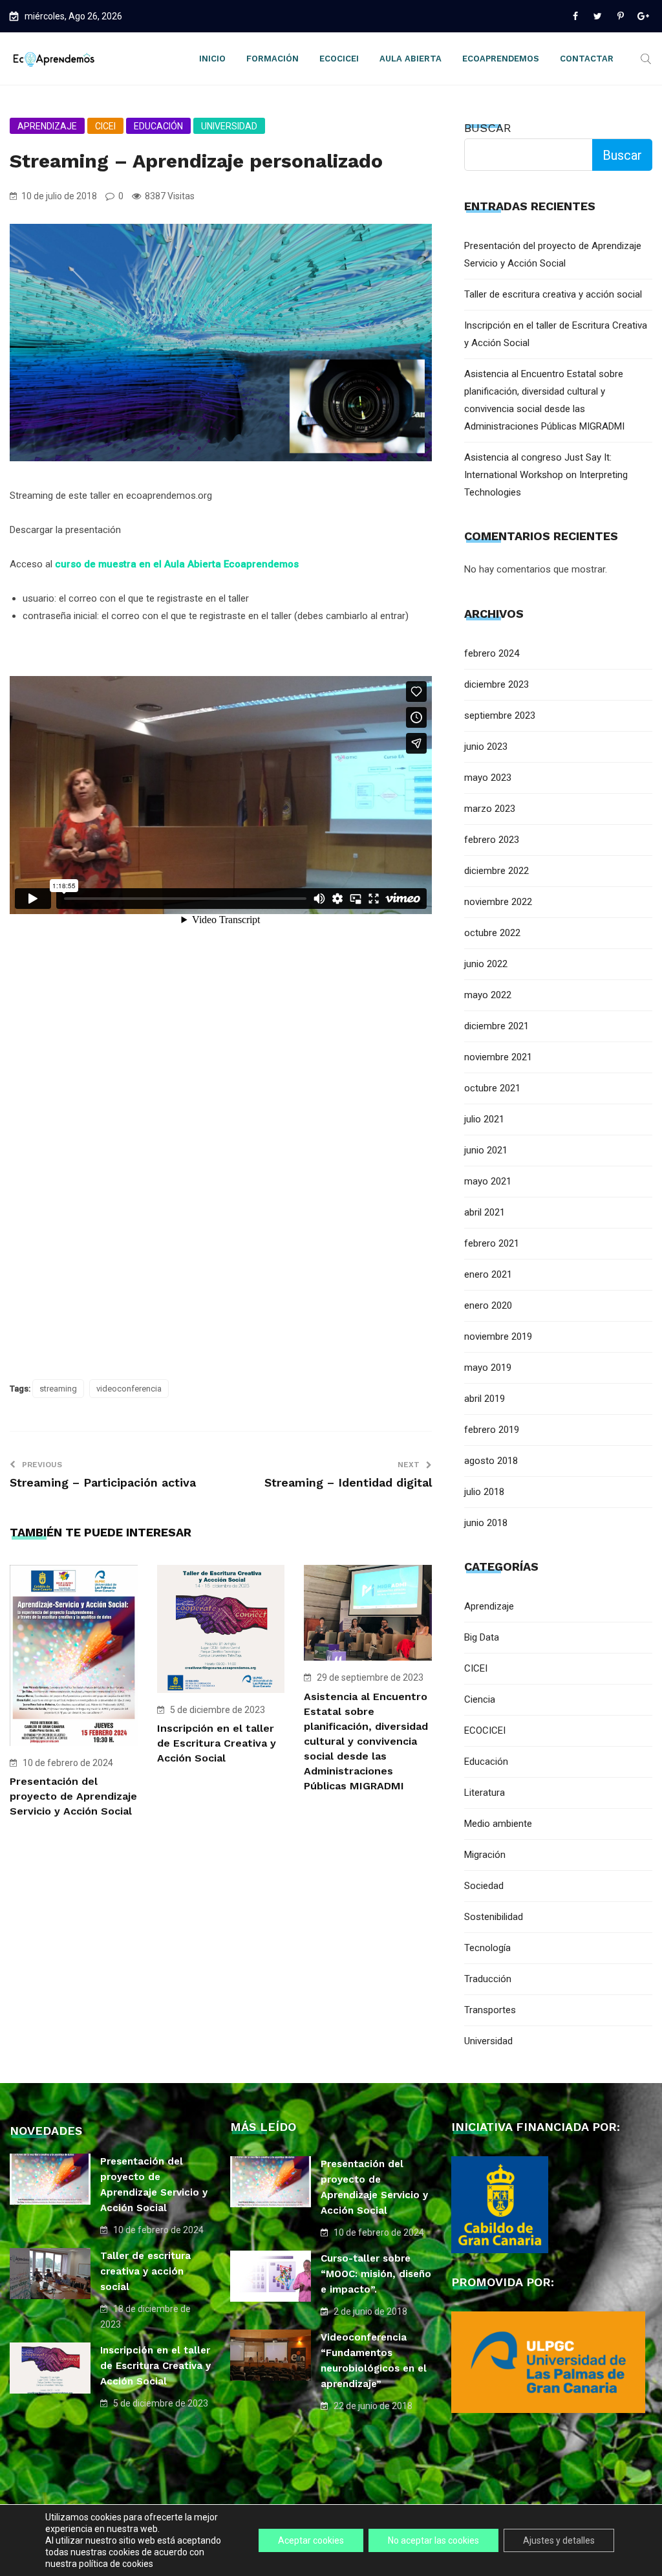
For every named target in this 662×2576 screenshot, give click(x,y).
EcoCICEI (339, 59)
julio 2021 (484, 1119)
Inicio (212, 59)
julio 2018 (484, 1492)
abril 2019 (485, 1399)
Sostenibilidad (494, 1917)
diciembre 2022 (496, 871)
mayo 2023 (488, 778)
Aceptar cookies (311, 2540)
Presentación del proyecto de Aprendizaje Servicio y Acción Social (73, 1796)
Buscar (488, 128)
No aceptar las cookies (433, 2540)
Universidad (229, 126)
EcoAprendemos (501, 59)
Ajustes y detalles (559, 2540)
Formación (272, 59)
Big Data (482, 1637)
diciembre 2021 (496, 1026)
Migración (485, 1855)
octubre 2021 (492, 1088)
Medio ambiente (498, 1824)
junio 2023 (486, 747)
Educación (158, 126)
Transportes (490, 2010)
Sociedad (484, 1886)
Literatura (485, 1793)
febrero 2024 (492, 653)
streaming (58, 1389)
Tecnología (487, 1948)
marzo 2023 (490, 809)
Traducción (488, 1979)
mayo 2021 (488, 1181)
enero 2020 (488, 1305)
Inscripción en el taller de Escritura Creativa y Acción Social (217, 1743)
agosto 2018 (491, 1461)
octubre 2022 (492, 933)
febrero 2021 (492, 1243)
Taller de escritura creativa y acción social (553, 294)
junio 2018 (486, 1523)
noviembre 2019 (498, 1337)
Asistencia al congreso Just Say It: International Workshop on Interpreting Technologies (546, 475)
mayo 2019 (488, 1368)
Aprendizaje (47, 126)
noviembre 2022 (498, 902)
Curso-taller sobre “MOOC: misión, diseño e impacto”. (376, 2274)
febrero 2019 (492, 1430)
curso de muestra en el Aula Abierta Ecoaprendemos (177, 564)
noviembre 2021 (498, 1057)
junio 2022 (486, 964)
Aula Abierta (411, 59)
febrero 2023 (492, 840)
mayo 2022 (488, 995)
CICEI (105, 126)
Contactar (587, 59)
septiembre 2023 (500, 715)
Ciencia (480, 1699)
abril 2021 (485, 1212)
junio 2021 (486, 1150)
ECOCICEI (485, 1730)
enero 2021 (488, 1274)
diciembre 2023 (496, 684)
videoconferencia (129, 1389)
